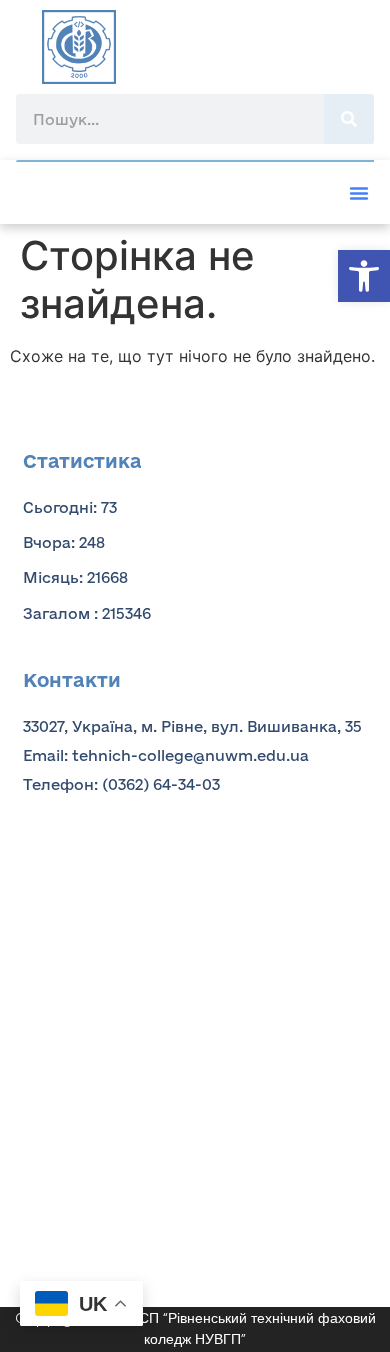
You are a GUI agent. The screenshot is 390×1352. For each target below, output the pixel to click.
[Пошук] (349, 119)
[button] (364, 276)
